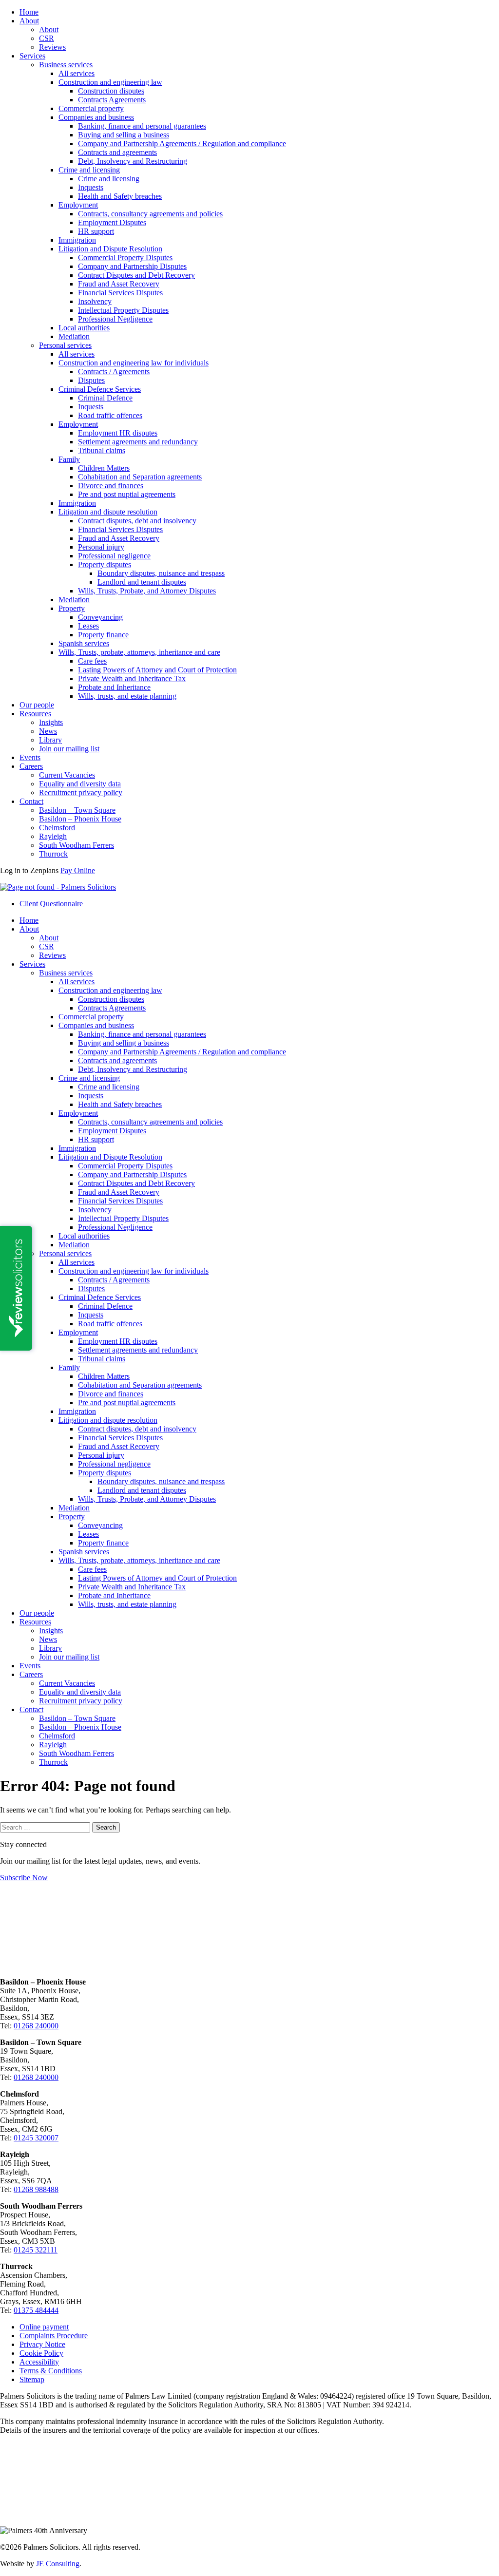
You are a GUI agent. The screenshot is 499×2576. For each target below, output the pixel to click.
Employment (78, 205)
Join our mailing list (69, 749)
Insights (51, 722)
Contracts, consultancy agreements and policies (150, 214)
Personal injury (101, 547)
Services (32, 56)
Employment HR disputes (118, 433)
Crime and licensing (89, 170)
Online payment (44, 2327)
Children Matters (104, 468)
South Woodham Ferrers (77, 845)
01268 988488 (36, 2189)
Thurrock (53, 854)
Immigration (77, 240)
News (48, 731)
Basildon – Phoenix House (80, 819)
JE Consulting (58, 2564)
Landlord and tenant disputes (142, 582)
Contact (31, 801)
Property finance (103, 635)
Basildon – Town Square (77, 810)
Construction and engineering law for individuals (134, 363)
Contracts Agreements (112, 100)
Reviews (52, 47)
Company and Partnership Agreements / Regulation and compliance (182, 143)
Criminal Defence (105, 398)
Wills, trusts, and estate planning (127, 696)
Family (69, 459)
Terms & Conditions (51, 2371)
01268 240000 (36, 2026)
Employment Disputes (112, 222)
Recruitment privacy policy (81, 792)
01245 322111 (36, 2250)
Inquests (91, 187)
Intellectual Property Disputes (123, 310)
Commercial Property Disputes (125, 258)
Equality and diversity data (80, 784)
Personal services (65, 345)
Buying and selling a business (124, 135)
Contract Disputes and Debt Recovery (136, 275)
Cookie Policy (41, 2353)
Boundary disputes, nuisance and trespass (161, 573)
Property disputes (105, 564)
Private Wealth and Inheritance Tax (132, 678)
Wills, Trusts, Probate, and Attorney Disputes (147, 591)
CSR (47, 38)
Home (29, 12)
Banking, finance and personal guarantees (142, 126)
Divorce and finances (111, 486)
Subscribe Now (24, 1878)
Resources (35, 714)
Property (72, 608)
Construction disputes (111, 91)
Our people (37, 705)
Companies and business (96, 117)
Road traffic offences (110, 415)
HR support (96, 231)
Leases (88, 626)
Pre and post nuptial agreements (127, 494)
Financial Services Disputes (120, 293)
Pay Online (78, 870)
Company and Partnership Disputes (132, 266)
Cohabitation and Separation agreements (140, 477)
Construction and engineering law (110, 82)
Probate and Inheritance (114, 687)
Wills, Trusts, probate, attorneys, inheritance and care (139, 652)
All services (77, 73)
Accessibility (39, 2362)
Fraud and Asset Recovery (119, 284)
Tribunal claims (102, 450)
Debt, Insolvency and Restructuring (133, 161)
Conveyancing (100, 617)
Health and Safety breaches (120, 196)
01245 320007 (36, 2138)
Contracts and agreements (117, 152)
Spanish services (84, 643)
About (29, 21)
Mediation (74, 336)
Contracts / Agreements (114, 372)
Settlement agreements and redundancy (138, 442)
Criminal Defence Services (100, 389)
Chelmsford (57, 828)
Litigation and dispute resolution (108, 512)
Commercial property (91, 108)
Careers (31, 766)
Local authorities (84, 328)
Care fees (92, 661)
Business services (66, 65)
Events (30, 757)
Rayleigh (53, 836)
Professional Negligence (115, 319)
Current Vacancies (67, 775)
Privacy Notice (42, 2344)
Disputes (91, 380)
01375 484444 (36, 2310)
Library (50, 740)
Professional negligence (114, 556)
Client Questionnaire (51, 904)
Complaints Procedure (54, 2336)
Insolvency (95, 301)
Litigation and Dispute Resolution (110, 249)
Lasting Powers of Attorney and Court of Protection (157, 670)
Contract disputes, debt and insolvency (137, 521)
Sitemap (32, 2379)
